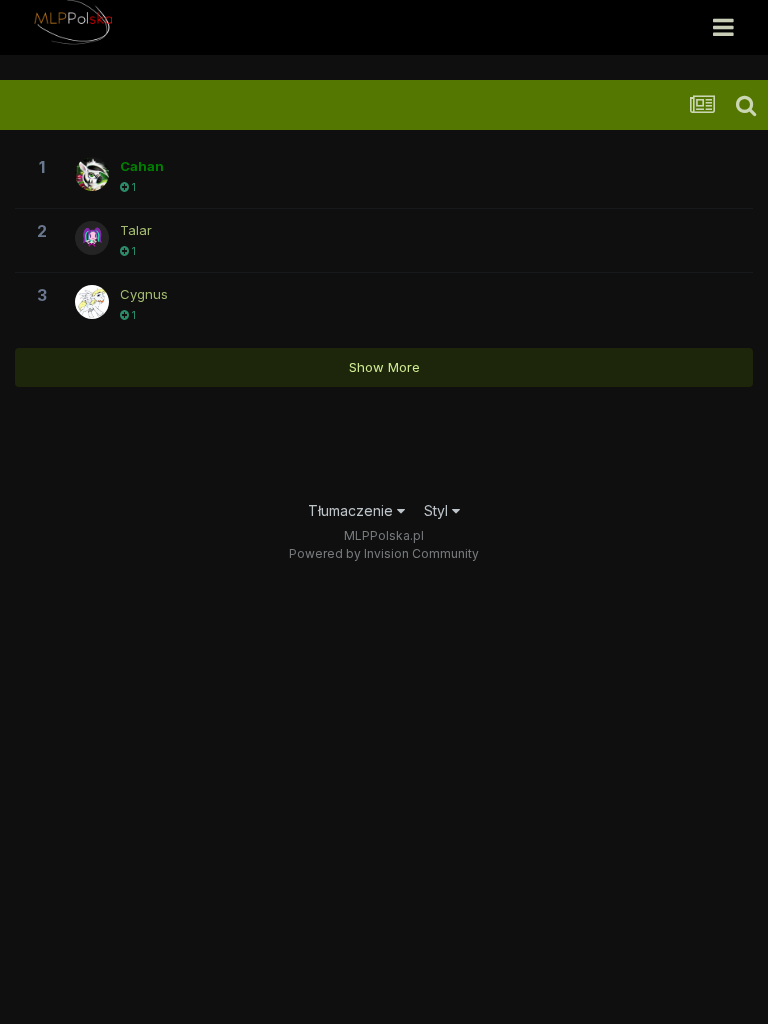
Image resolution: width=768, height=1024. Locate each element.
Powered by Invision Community (384, 553)
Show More (384, 367)
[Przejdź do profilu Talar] (92, 238)
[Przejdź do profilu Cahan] (92, 174)
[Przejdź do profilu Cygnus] (92, 302)
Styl (438, 510)
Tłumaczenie (352, 510)
